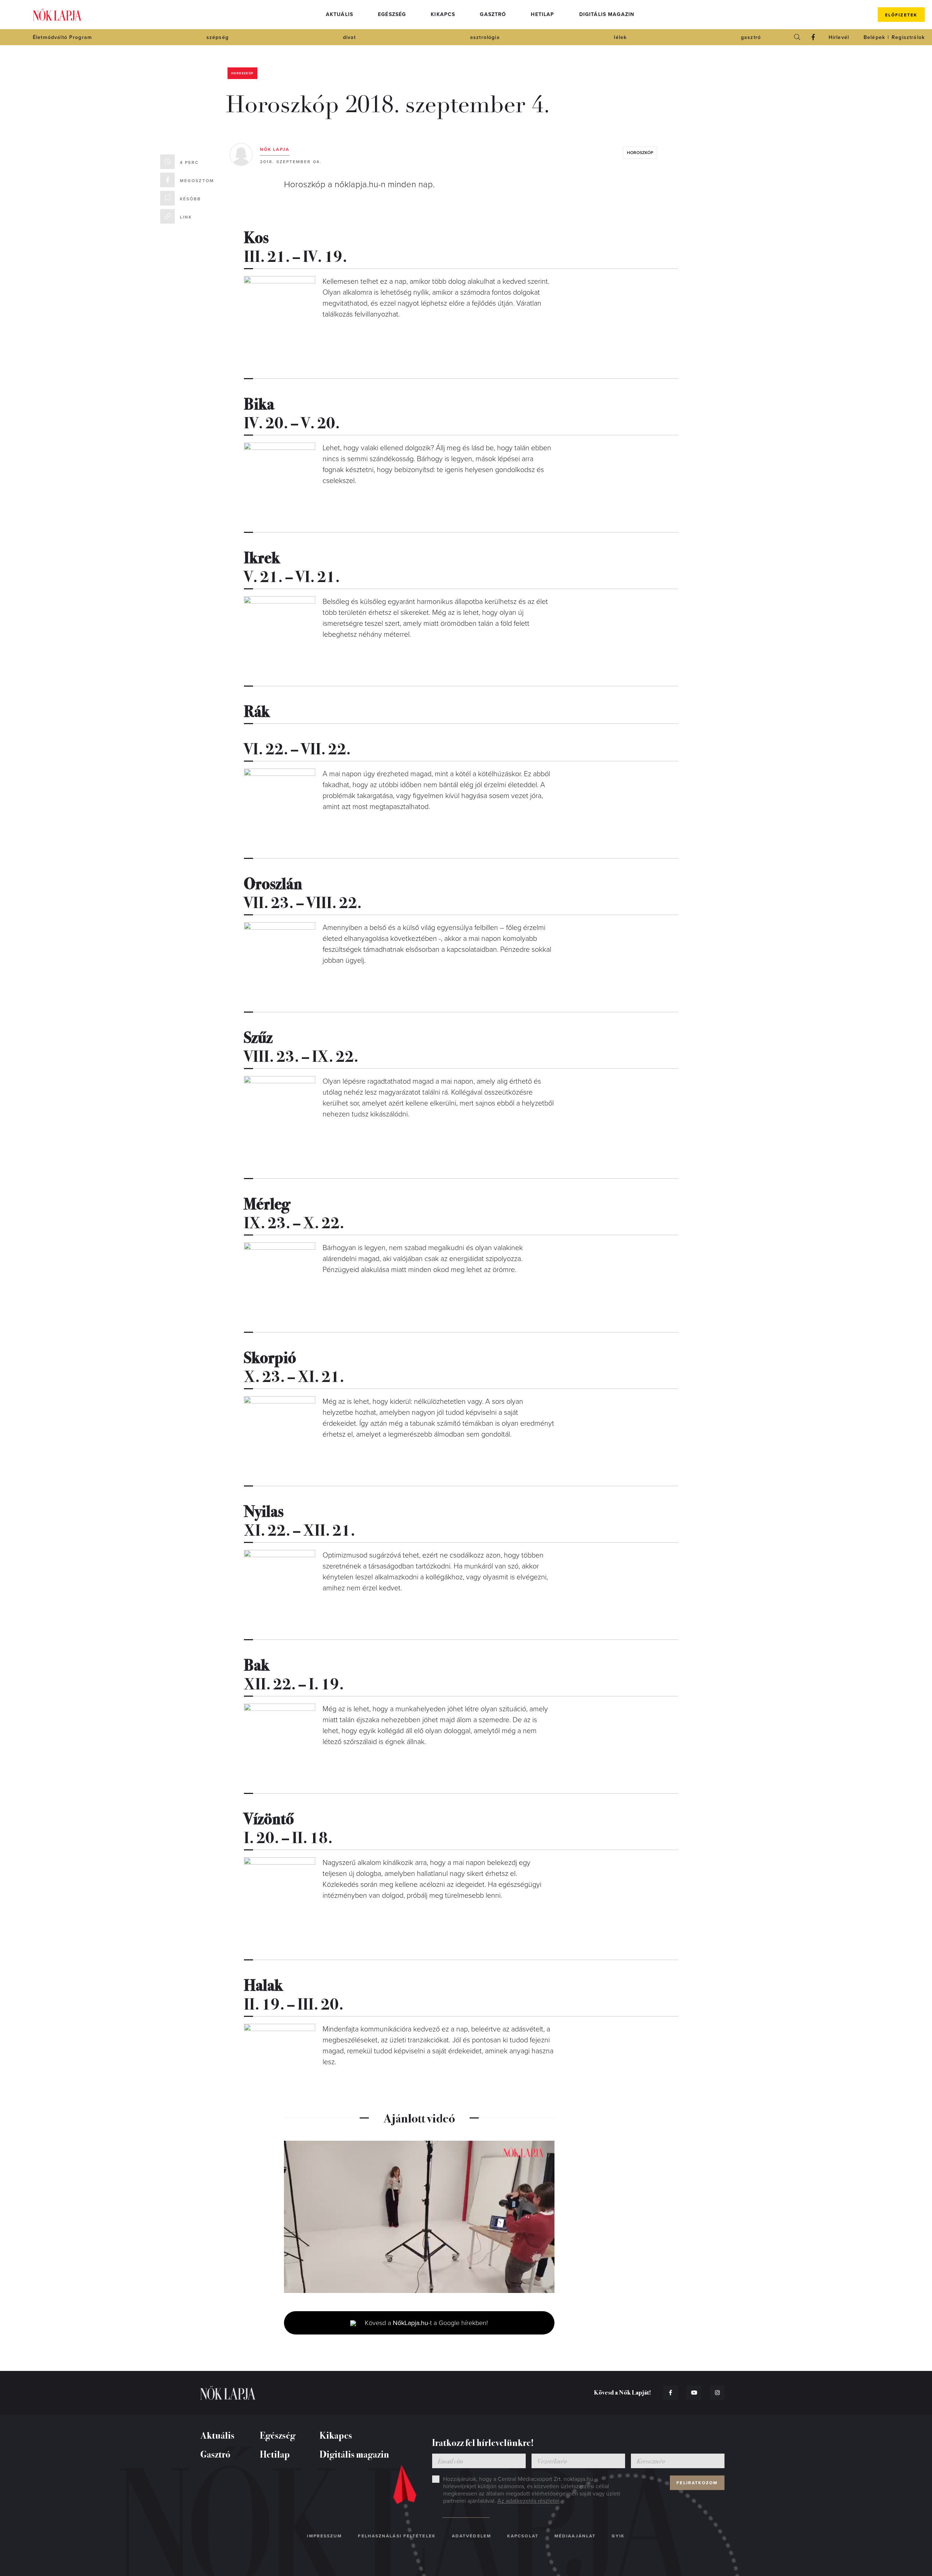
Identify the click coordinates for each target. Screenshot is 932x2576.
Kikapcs (443, 14)
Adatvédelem (471, 2536)
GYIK (618, 2536)
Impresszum (324, 2536)
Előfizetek (901, 15)
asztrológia (485, 37)
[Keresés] (797, 37)
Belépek (874, 37)
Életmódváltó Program (62, 37)
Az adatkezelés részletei (528, 2501)
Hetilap (542, 14)
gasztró (751, 37)
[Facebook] (813, 37)
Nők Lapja (57, 15)
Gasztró (493, 14)
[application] (419, 2217)
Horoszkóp (242, 73)
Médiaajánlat (575, 2536)
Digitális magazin (607, 14)
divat (349, 37)
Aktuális (339, 14)
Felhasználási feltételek (397, 2536)
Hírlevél (839, 37)
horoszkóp (640, 153)
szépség (218, 37)
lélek (620, 37)
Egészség (392, 14)
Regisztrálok (908, 37)
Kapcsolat (523, 2536)
